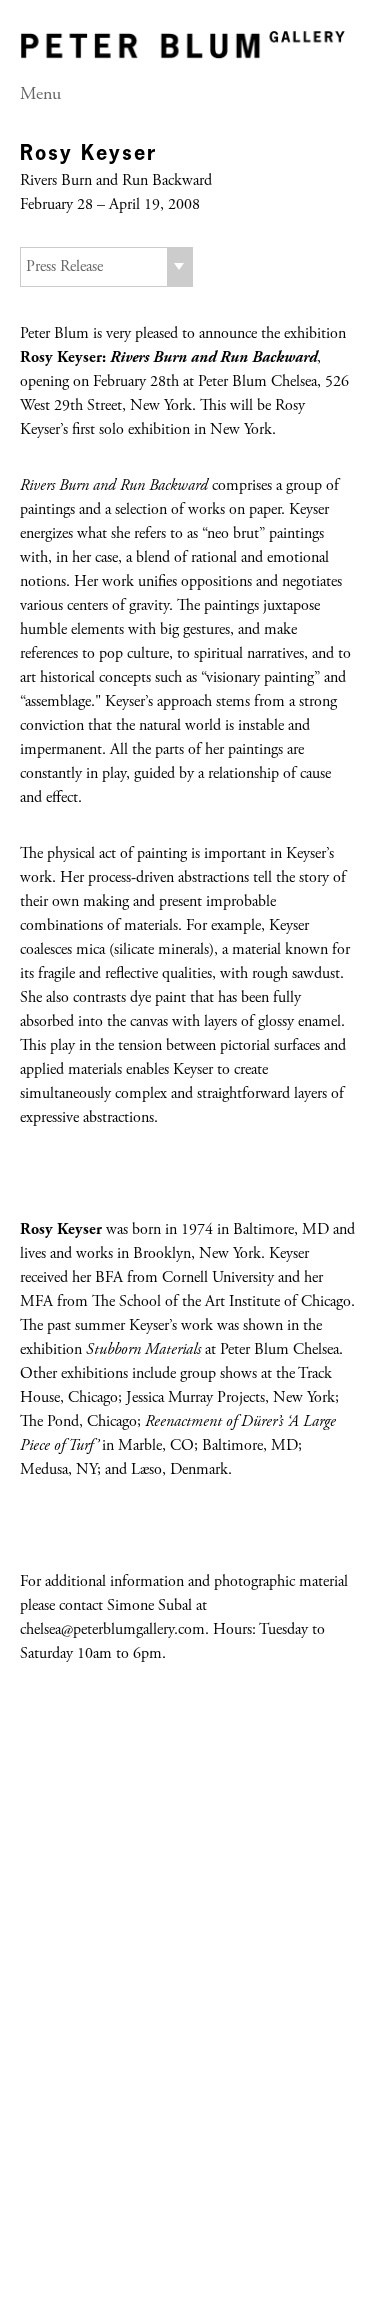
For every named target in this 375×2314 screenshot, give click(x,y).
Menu (40, 95)
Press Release (64, 267)
